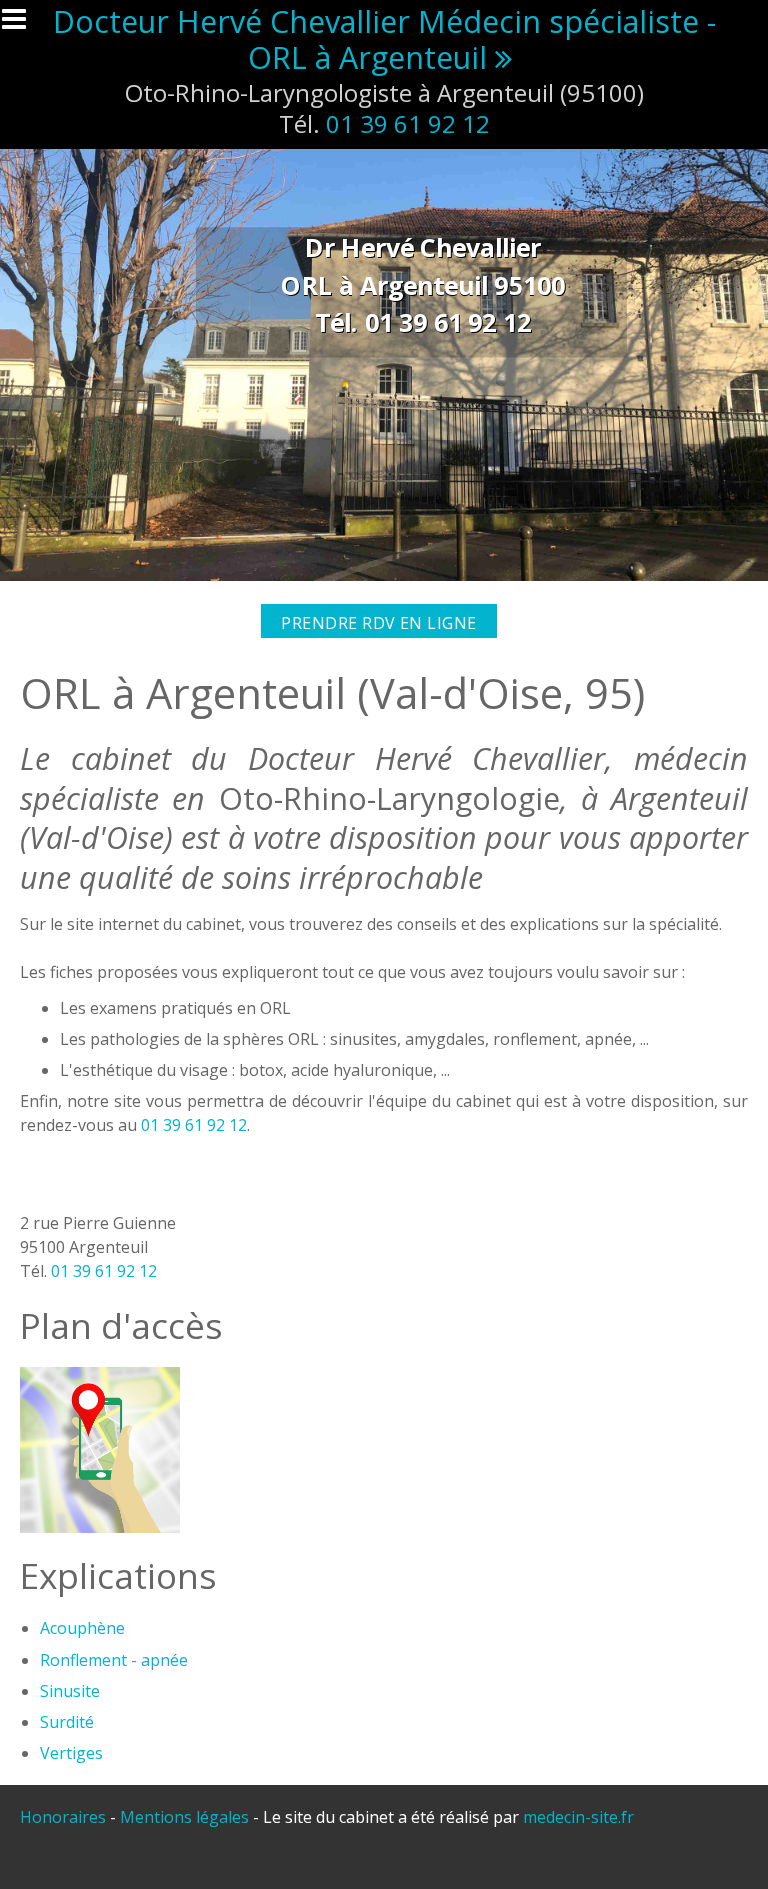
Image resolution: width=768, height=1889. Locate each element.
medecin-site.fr (578, 1817)
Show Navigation (23, 25)
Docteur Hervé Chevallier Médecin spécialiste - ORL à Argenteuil (384, 39)
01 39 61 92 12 (408, 123)
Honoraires (63, 1817)
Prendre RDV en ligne (379, 623)
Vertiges (71, 1753)
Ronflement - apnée (114, 1660)
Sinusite (70, 1691)
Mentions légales (184, 1817)
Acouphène (82, 1628)
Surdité (67, 1722)
